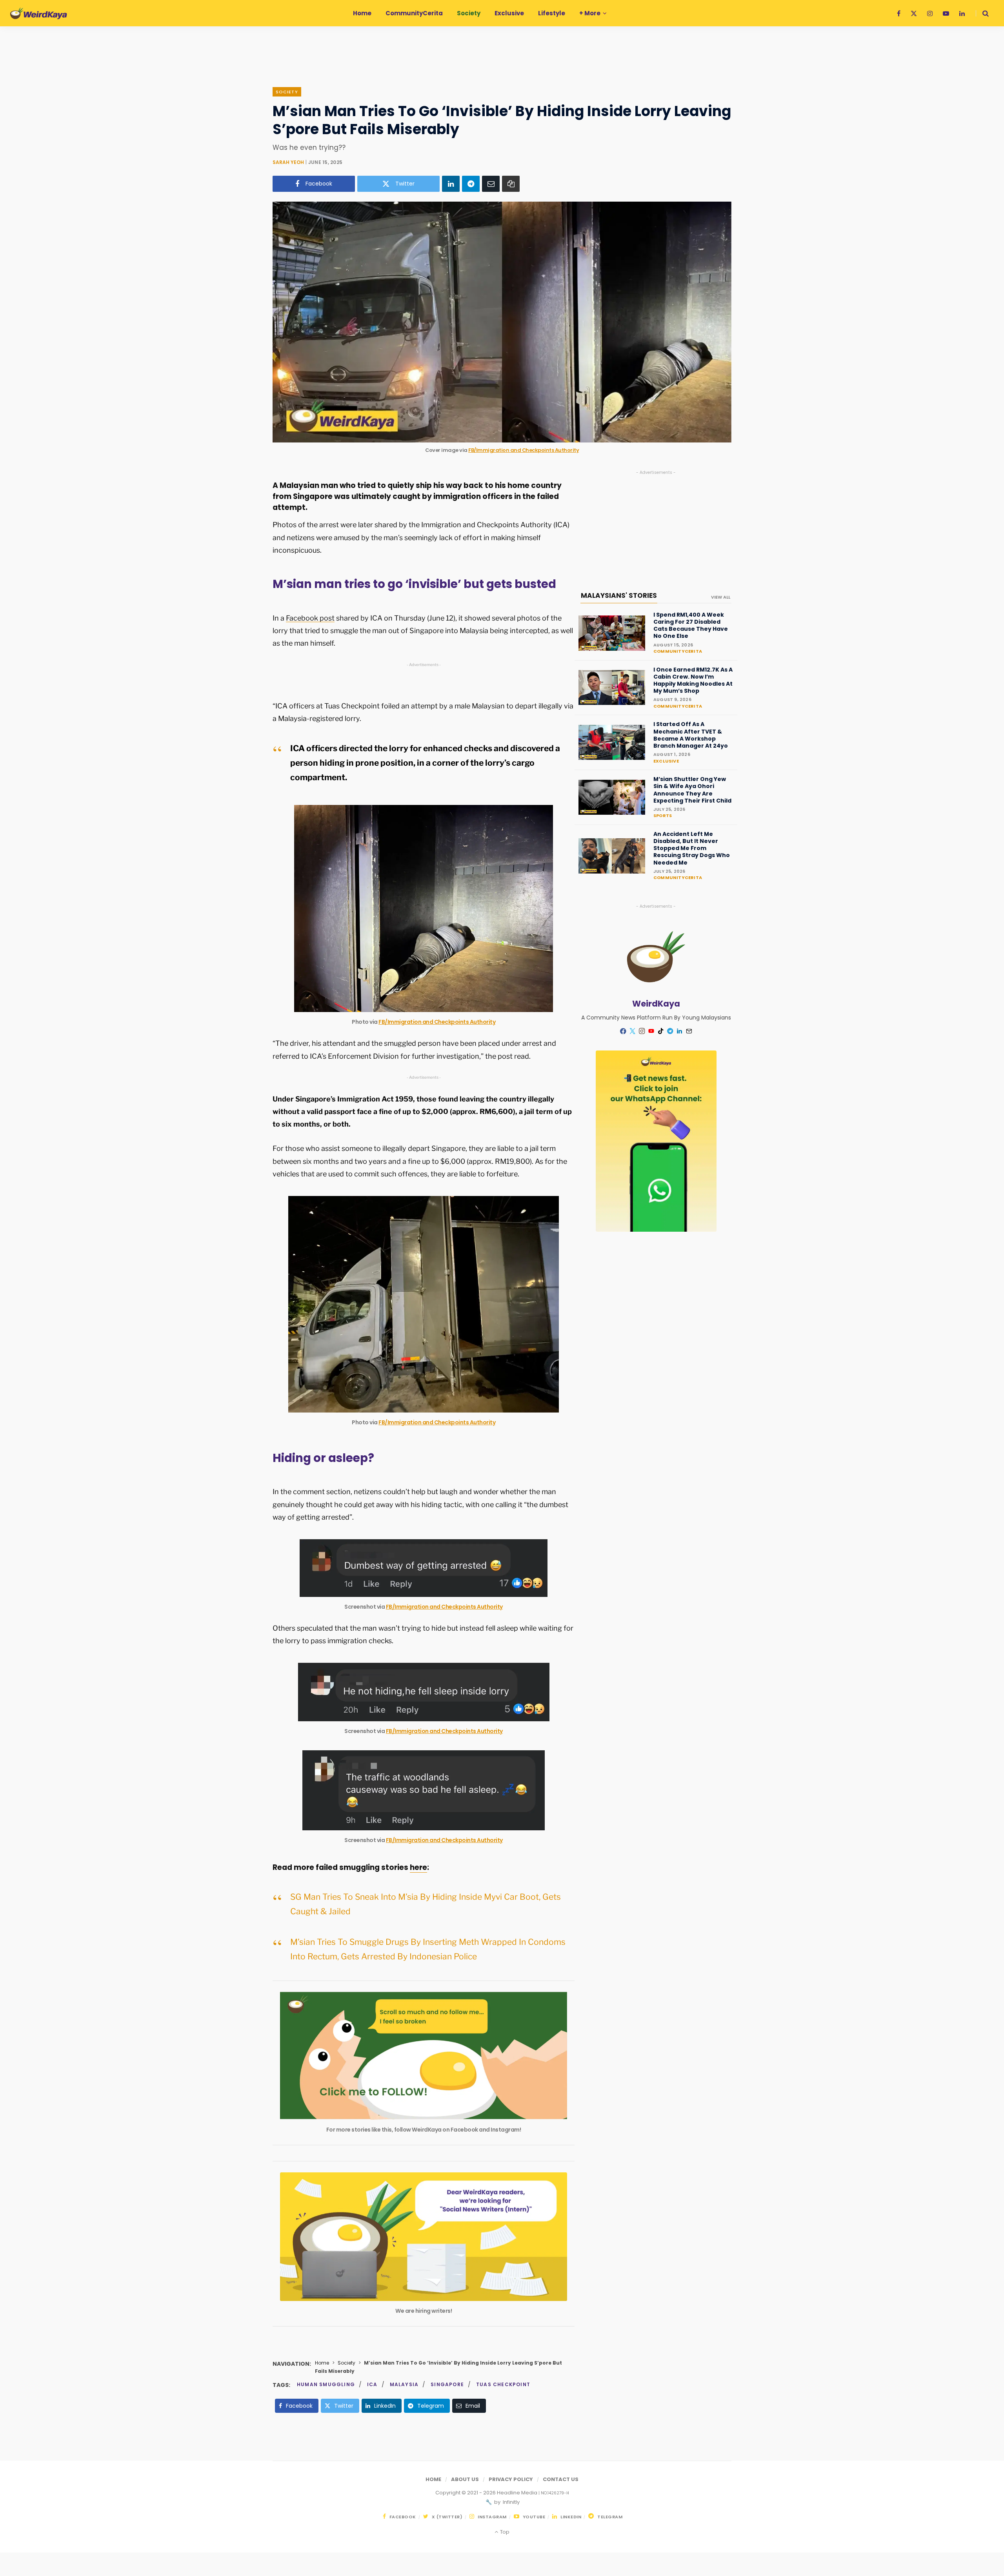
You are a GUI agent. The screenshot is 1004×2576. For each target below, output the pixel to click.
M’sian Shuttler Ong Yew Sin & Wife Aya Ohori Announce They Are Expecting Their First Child (692, 790)
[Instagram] (642, 1031)
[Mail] (689, 1031)
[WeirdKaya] (39, 13)
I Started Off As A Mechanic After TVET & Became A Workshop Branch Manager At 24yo (691, 735)
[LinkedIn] (451, 184)
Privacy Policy (511, 2479)
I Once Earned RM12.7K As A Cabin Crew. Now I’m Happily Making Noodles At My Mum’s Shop (693, 680)
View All (721, 597)
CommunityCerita (678, 651)
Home (322, 2363)
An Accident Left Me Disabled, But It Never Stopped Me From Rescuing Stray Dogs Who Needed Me (692, 848)
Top (504, 2532)
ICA (372, 2384)
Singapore (447, 2384)
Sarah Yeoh (288, 162)
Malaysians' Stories (619, 595)
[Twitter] (633, 1031)
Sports (663, 816)
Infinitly (511, 2502)
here (418, 1867)
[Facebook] (623, 1031)
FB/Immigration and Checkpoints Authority (524, 450)
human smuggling (326, 2384)
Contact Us (561, 2479)
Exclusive (666, 761)
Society (287, 92)
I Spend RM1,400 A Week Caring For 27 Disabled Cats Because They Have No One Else (691, 625)
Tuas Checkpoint (503, 2384)
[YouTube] (651, 1031)
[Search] (982, 13)
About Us (465, 2479)
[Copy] (511, 184)
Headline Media (518, 2493)
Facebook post (310, 618)
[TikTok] (661, 1031)
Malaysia (404, 2384)
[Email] (491, 184)
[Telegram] (471, 184)
